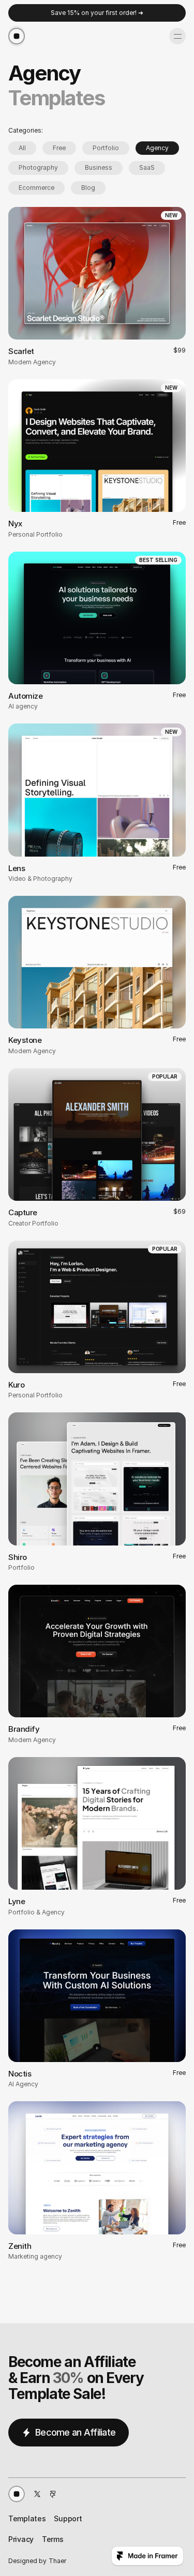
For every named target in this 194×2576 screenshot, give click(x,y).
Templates (27, 2518)
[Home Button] (17, 36)
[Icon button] (37, 2494)
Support (68, 2518)
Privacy (21, 2539)
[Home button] (17, 2494)
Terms (53, 2539)
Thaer (57, 2561)
